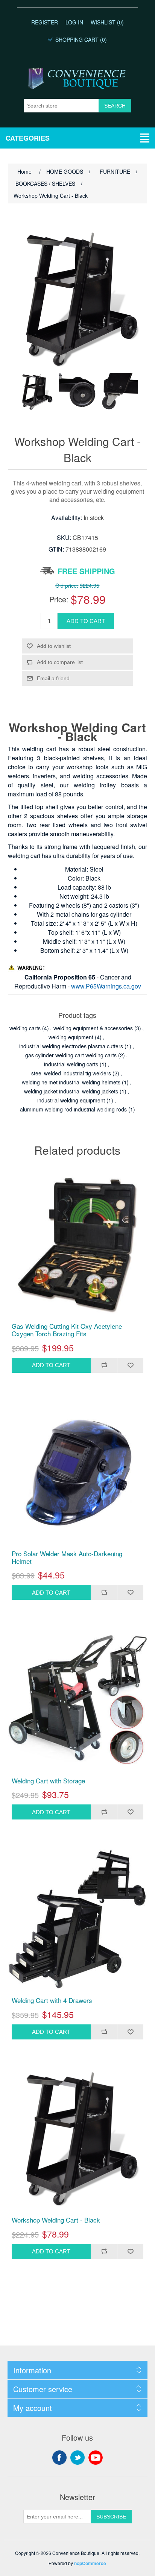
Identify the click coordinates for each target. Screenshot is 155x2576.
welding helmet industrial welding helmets (71, 1082)
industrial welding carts (71, 1064)
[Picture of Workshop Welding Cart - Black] (36, 392)
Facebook (59, 2458)
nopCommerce (90, 2563)
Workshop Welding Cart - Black (56, 2220)
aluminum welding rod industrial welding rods (73, 1109)
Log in (74, 22)
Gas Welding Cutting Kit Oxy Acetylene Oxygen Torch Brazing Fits (67, 1330)
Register (45, 22)
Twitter (77, 2458)
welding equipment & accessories (93, 1028)
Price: (59, 599)
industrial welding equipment (71, 1100)
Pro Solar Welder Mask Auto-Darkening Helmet (67, 1558)
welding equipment (71, 1037)
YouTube (96, 2458)
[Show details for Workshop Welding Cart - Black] (78, 2139)
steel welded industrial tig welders (71, 1073)
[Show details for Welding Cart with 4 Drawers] (78, 1919)
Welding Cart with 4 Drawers (52, 2000)
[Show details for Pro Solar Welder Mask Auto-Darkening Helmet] (78, 1473)
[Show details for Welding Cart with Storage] (78, 1700)
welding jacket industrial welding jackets (71, 1091)
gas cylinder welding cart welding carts (71, 1055)
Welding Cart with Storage (48, 1781)
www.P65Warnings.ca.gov (106, 986)
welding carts (25, 1028)
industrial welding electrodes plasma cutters (71, 1046)
